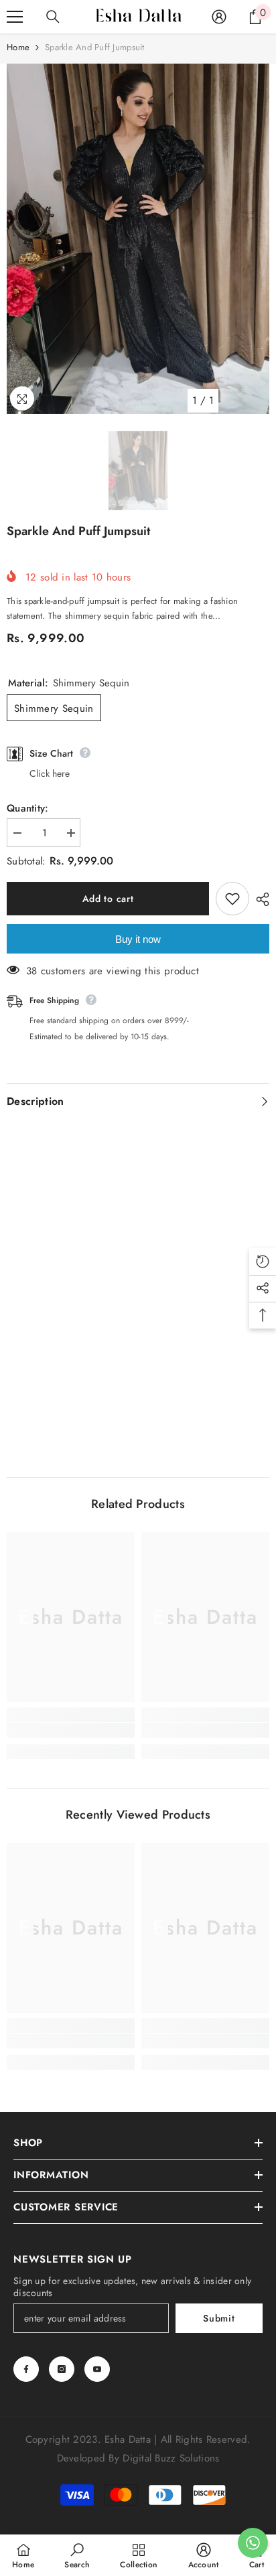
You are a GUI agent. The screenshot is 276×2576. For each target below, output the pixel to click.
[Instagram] (62, 2369)
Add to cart (108, 899)
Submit (219, 2318)
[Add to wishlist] (232, 899)
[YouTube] (97, 2369)
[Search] (53, 17)
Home (18, 47)
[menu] (15, 17)
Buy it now (138, 939)
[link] (71, 1730)
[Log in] (219, 17)
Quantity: (28, 808)
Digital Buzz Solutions (171, 2458)
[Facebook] (26, 2369)
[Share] (259, 899)
